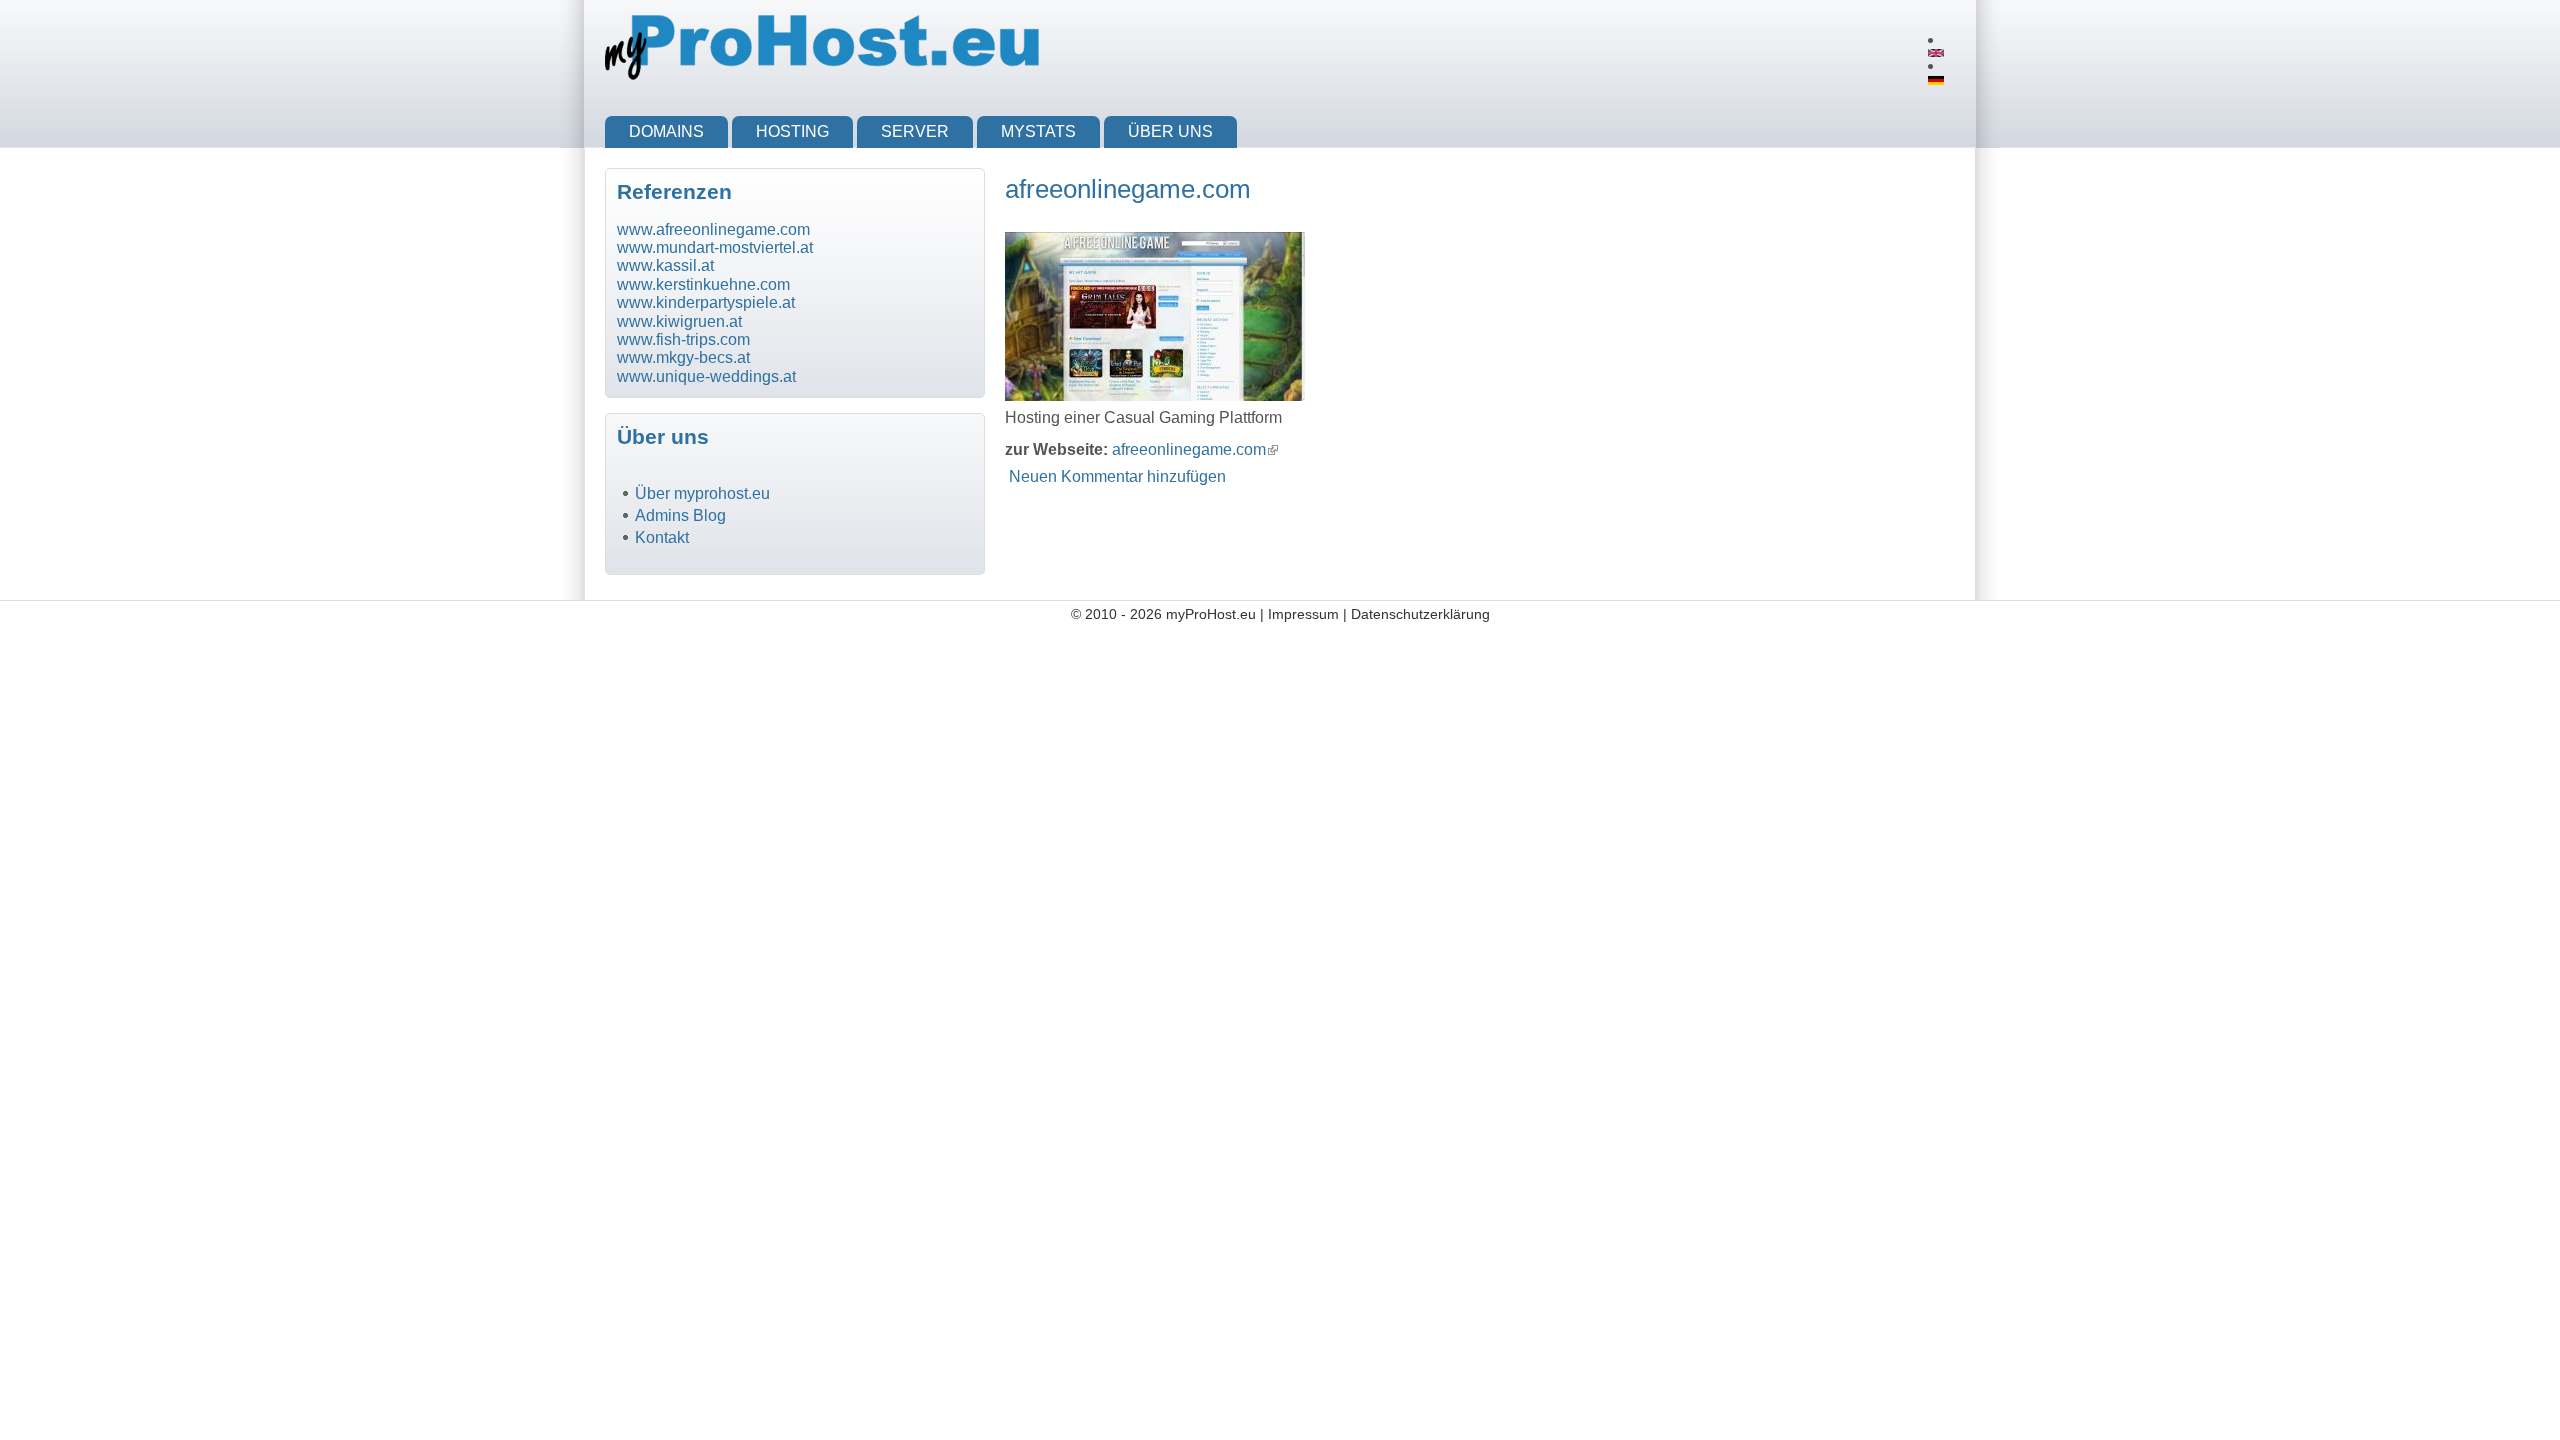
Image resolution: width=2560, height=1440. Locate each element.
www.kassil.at (665, 265)
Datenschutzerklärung (1420, 614)
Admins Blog (680, 515)
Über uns (1170, 131)
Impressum (1303, 614)
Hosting (792, 131)
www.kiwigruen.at (679, 321)
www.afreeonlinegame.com (713, 229)
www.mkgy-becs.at (683, 357)
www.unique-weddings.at (706, 376)
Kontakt (662, 537)
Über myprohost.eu (702, 493)
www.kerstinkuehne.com (703, 284)
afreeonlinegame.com (1195, 449)
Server (915, 131)
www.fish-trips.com (683, 339)
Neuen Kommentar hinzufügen (1117, 476)
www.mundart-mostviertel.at (715, 247)
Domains (666, 131)
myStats (1038, 131)
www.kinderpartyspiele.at (706, 302)
